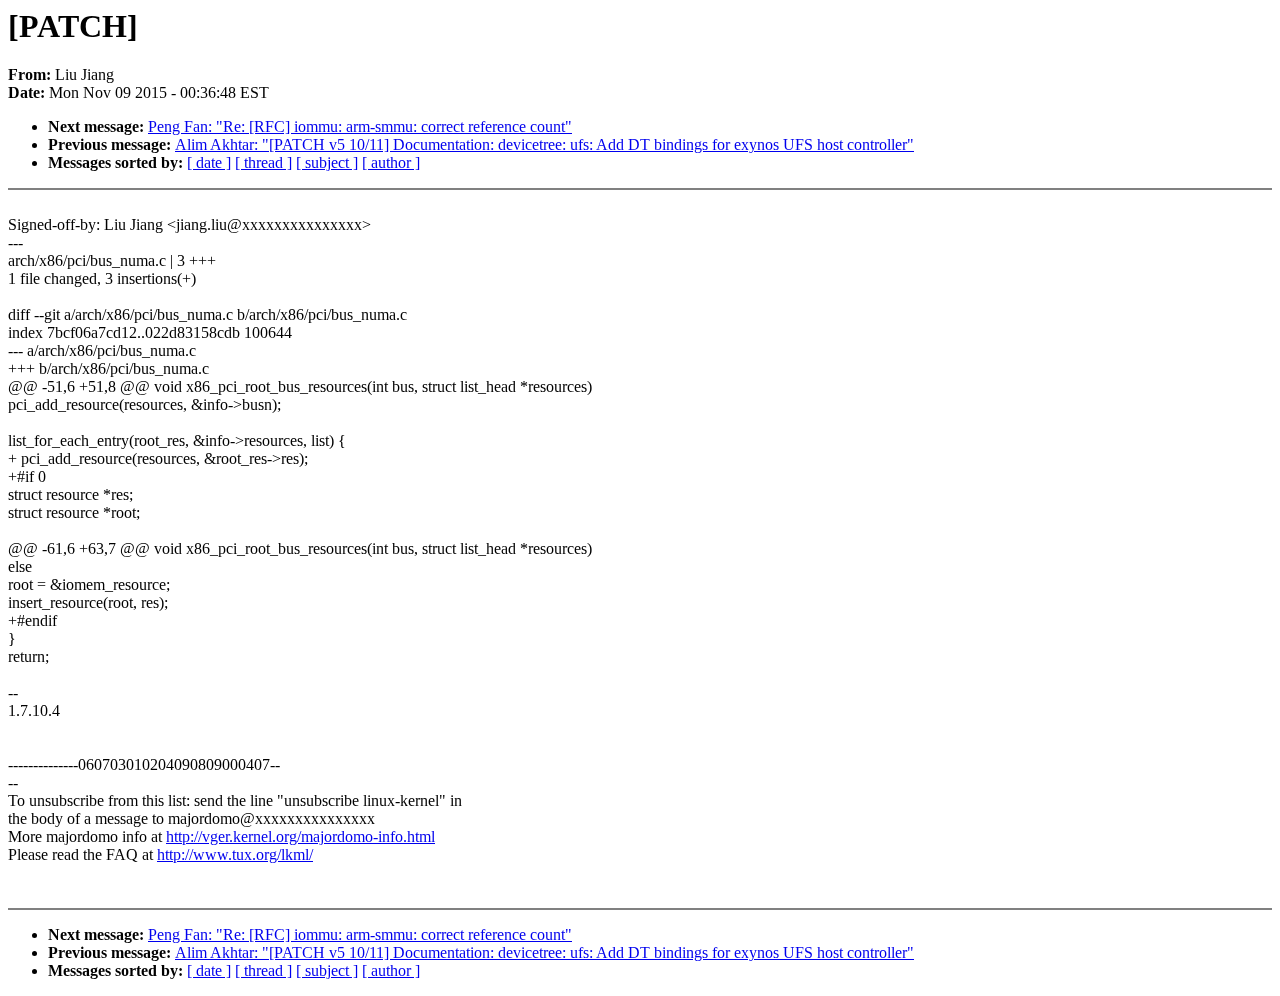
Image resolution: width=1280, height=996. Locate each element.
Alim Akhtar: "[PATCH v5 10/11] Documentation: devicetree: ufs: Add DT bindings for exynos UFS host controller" (544, 144)
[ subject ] (327, 162)
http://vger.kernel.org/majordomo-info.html (300, 836)
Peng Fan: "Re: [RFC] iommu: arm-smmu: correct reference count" (360, 126)
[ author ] (391, 162)
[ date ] (209, 162)
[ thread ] (263, 162)
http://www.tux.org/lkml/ (235, 854)
